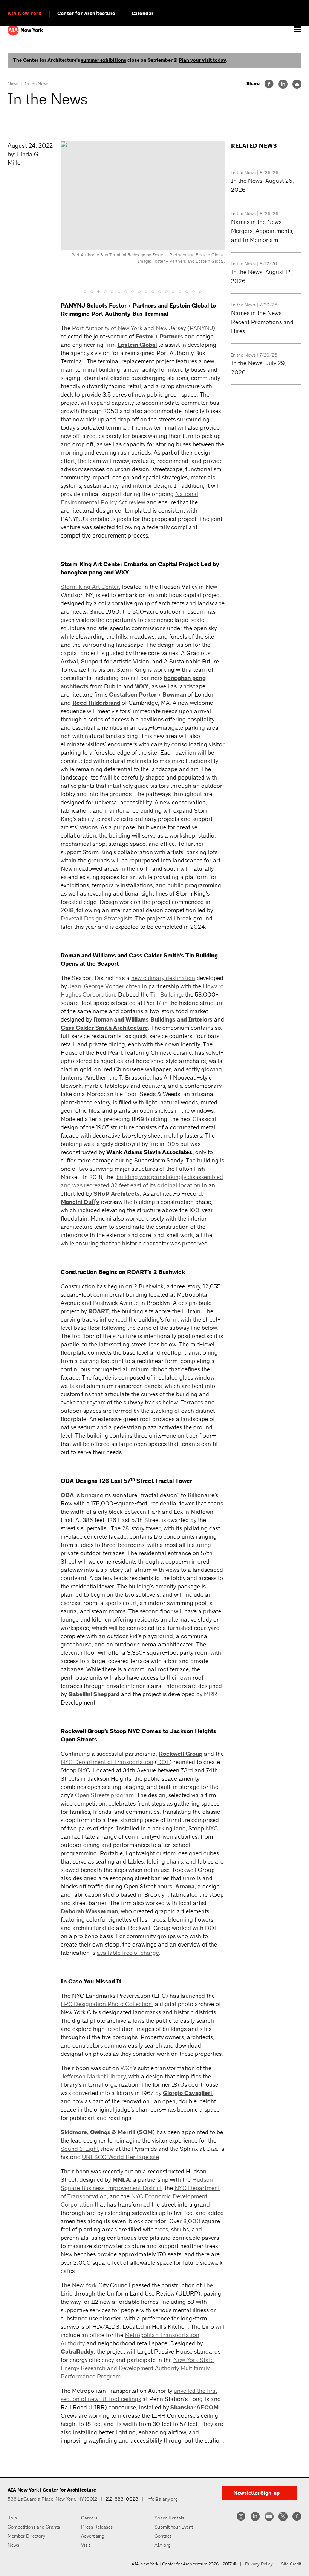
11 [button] (153, 291)
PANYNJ (201, 328)
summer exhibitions (104, 60)
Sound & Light (80, 2149)
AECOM (207, 2408)
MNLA (121, 2180)
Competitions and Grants (34, 2527)
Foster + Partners (159, 337)
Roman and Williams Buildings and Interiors (153, 1020)
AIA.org (163, 2545)
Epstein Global (137, 345)
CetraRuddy (77, 2352)
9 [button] (139, 291)
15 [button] (180, 291)
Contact (163, 2536)
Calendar (143, 14)
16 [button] (187, 291)
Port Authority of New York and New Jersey (129, 328)
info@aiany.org (162, 2499)
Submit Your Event (174, 2527)
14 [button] (173, 291)
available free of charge (128, 1953)
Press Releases (97, 2527)
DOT (163, 1762)
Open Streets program (104, 1795)
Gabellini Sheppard (94, 1694)
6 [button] (119, 291)
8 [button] (133, 291)
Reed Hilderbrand (96, 703)
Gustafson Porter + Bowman (148, 695)
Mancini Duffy (80, 1202)
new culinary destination (163, 978)
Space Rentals (169, 2518)
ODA (67, 1495)
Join (12, 2518)
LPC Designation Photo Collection (106, 2004)
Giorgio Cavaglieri (187, 2093)
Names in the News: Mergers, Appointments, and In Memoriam (262, 231)
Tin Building (166, 995)
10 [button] (146, 291)
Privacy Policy (259, 2564)
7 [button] (126, 291)
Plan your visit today (202, 60)
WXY (142, 686)
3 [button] (99, 291)
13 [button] (167, 291)
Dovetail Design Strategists (96, 918)
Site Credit (291, 2564)
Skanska (182, 2408)
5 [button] (112, 291)
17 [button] (194, 291)
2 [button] (92, 291)
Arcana (185, 1887)
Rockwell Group (181, 1754)
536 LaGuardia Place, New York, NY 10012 (52, 2499)
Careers (89, 2518)
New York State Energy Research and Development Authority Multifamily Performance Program (137, 2368)
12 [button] (160, 291)
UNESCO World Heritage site (120, 2157)
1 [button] (85, 291)
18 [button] (200, 291)
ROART (99, 1311)
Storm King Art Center (90, 587)
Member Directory (26, 2536)
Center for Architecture (86, 14)
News (13, 84)
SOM (146, 2132)
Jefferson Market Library (93, 2076)
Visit (86, 2545)
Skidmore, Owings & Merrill (98, 2132)
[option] (143, 205)
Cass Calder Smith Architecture (104, 1028)
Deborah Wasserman (89, 1911)
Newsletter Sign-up (256, 2493)
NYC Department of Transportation (107, 1762)
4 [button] (106, 291)
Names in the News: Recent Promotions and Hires (262, 322)
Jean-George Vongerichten (104, 986)
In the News (37, 84)
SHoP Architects (117, 1194)
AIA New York (24, 14)
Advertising (93, 2536)
